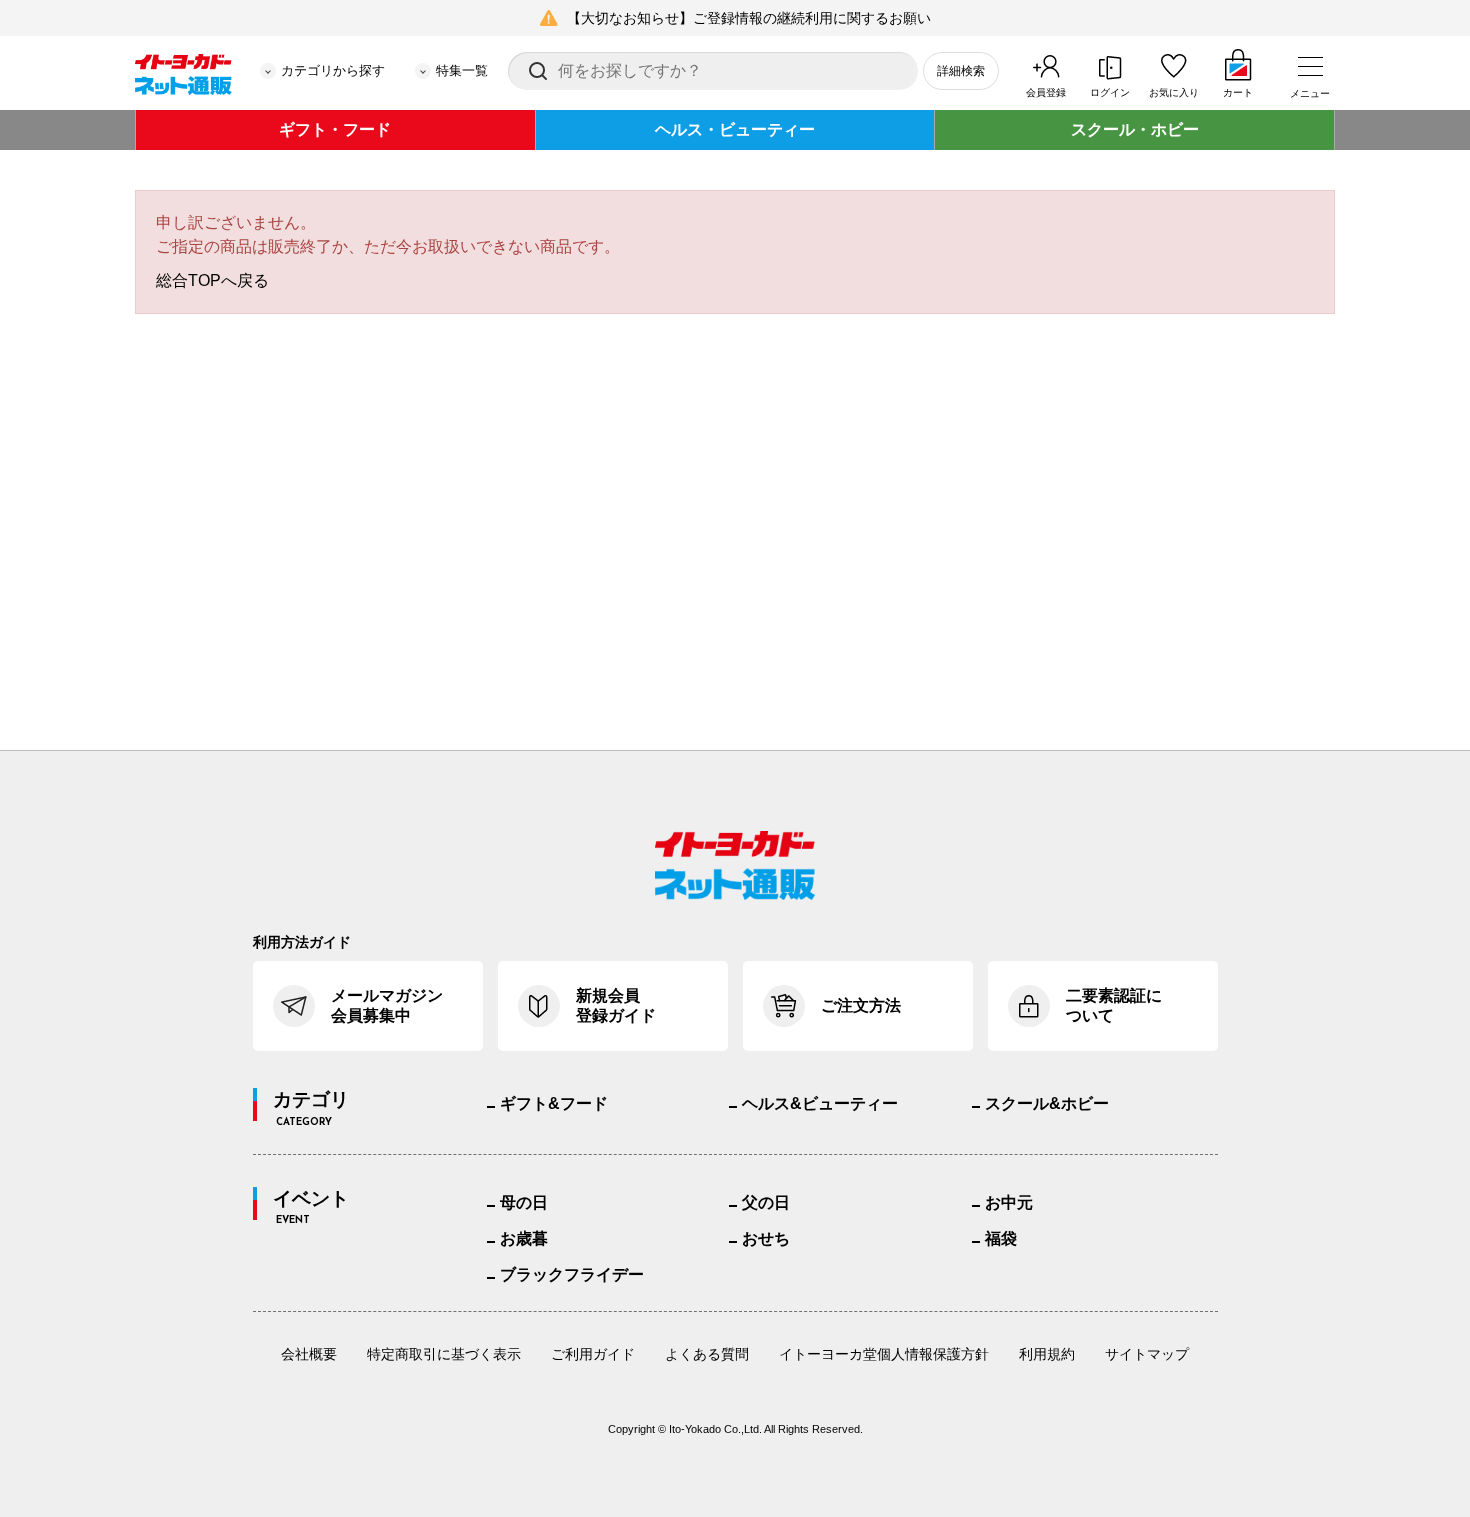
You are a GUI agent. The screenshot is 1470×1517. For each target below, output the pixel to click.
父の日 (766, 1202)
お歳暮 (524, 1238)
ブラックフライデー (572, 1274)
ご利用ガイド (593, 1354)
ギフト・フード (335, 129)
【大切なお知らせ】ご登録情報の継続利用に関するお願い (749, 18)
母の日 (524, 1202)
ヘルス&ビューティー (820, 1103)
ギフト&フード (554, 1103)
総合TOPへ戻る (212, 280)
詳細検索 (961, 71)
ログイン (1110, 92)
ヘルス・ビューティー (735, 129)
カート (1238, 92)
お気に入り (1174, 92)
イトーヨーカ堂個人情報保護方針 (884, 1354)
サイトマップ (1147, 1354)
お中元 (1009, 1202)
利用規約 (1047, 1354)
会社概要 (309, 1354)
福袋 (1001, 1238)
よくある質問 (707, 1354)
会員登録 (1046, 92)
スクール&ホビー (1047, 1103)
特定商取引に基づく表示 (444, 1354)
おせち (766, 1238)
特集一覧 (462, 70)
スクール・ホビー (1135, 129)
